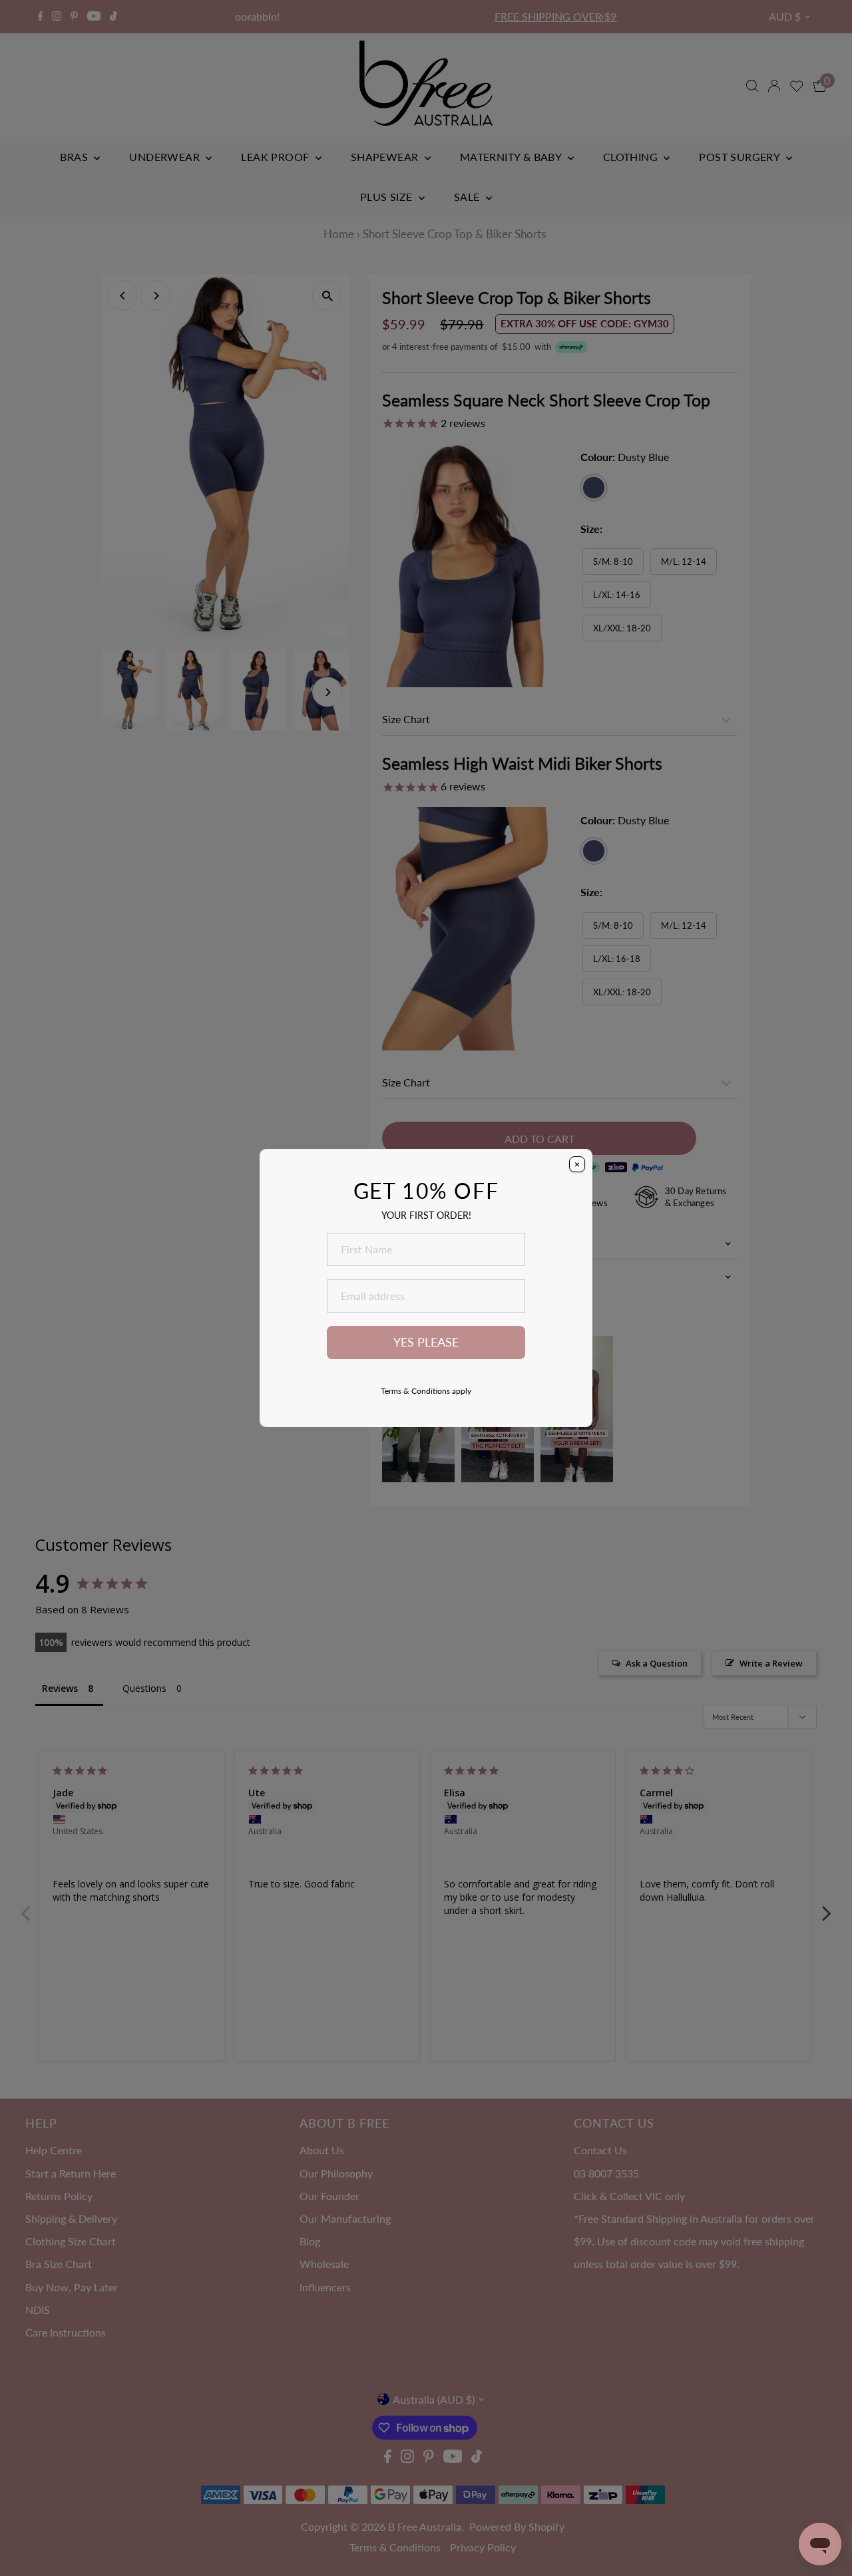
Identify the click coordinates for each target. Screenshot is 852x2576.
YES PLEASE (426, 1342)
